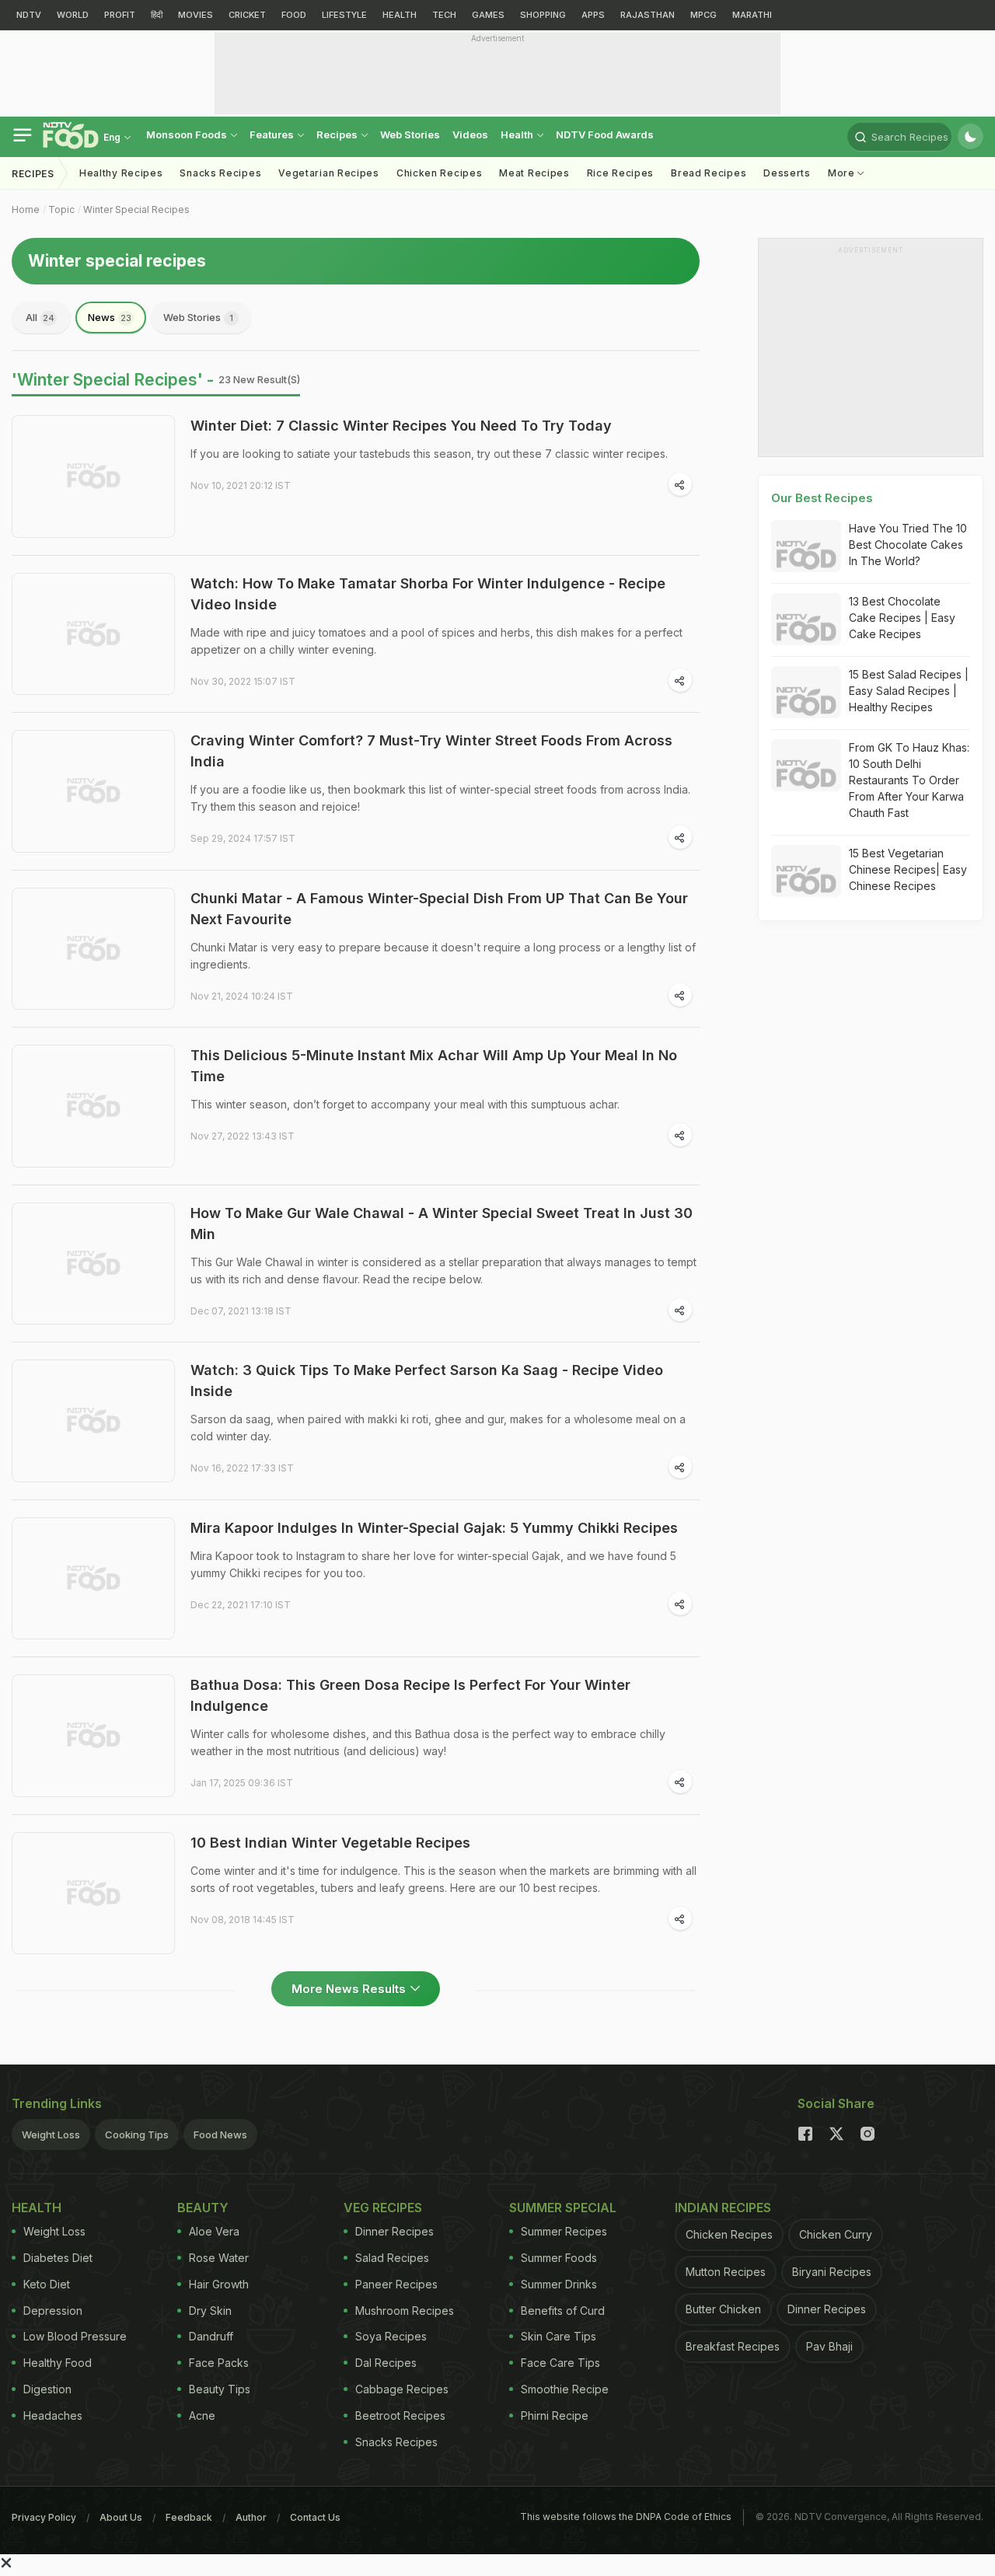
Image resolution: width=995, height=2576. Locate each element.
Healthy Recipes (121, 173)
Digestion (47, 2389)
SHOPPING (543, 15)
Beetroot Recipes (400, 2415)
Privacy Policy (44, 2517)
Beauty (203, 2208)
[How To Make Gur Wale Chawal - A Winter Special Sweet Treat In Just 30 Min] (93, 1264)
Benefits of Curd (563, 2311)
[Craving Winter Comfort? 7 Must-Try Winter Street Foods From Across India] (93, 791)
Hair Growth (219, 2284)
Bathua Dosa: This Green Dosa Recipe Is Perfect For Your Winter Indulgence (410, 1695)
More (843, 173)
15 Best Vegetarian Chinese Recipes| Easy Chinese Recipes (908, 869)
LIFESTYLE (344, 15)
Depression (53, 2311)
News (110, 317)
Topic (61, 209)
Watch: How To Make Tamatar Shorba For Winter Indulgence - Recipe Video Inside (428, 594)
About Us (121, 2517)
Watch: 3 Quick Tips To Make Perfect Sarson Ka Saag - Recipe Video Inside (427, 1380)
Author (251, 2517)
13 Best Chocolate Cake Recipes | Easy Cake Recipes (902, 618)
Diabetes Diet (58, 2258)
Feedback (189, 2517)
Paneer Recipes (396, 2284)
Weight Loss (51, 2134)
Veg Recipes (383, 2208)
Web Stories (410, 134)
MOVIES (196, 15)
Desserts (787, 173)
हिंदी (157, 15)
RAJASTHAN (648, 15)
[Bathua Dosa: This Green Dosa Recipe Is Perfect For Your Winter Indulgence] (93, 1736)
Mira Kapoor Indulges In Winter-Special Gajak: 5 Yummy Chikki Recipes (434, 1528)
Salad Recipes (392, 2258)
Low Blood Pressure (75, 2336)
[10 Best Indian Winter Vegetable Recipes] (93, 1894)
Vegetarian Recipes (329, 173)
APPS (593, 15)
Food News (220, 2134)
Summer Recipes (564, 2231)
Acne (202, 2415)
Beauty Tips (220, 2389)
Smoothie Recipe (565, 2389)
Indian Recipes (723, 2208)
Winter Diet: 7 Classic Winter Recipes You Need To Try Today (401, 426)
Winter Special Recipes (136, 209)
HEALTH (400, 15)
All (40, 317)
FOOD (294, 15)
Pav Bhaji (829, 2346)
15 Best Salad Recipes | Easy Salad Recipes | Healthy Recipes (909, 691)
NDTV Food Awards (605, 134)
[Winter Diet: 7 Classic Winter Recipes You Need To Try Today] (93, 476)
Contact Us (315, 2517)
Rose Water (219, 2258)
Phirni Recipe (555, 2415)
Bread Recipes (709, 173)
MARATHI (752, 15)
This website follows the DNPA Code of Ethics (626, 2517)
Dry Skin (210, 2311)
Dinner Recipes (395, 2231)
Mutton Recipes (726, 2272)
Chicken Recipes (440, 173)
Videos (470, 134)
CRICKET (247, 15)
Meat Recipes (534, 173)
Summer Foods (559, 2258)
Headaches (53, 2415)
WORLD (73, 15)
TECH (444, 15)
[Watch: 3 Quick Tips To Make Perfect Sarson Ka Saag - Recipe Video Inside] (93, 1421)
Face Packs (219, 2363)
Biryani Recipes (832, 2272)
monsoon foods (188, 134)
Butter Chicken (723, 2309)
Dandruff (211, 2336)
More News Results (349, 1989)
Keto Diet (47, 2284)
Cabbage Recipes (402, 2389)
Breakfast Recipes (733, 2346)
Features (273, 134)
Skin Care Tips (559, 2336)
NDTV (29, 15)
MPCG (703, 15)
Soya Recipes (391, 2336)
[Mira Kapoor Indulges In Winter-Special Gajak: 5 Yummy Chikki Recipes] (93, 1579)
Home (26, 209)
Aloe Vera (214, 2231)
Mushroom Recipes (405, 2311)
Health (518, 134)
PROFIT (120, 15)
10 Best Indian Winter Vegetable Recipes (330, 1843)
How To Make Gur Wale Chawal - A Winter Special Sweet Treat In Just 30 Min (442, 1223)
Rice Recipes (620, 173)
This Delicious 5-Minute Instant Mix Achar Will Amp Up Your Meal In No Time (434, 1066)
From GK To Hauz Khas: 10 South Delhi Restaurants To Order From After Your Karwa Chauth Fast (909, 780)
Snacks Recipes (220, 173)
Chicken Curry (836, 2234)
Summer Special (563, 2208)
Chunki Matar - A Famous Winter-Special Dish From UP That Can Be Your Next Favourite (439, 909)
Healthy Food (58, 2363)
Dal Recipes (386, 2363)
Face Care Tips (560, 2363)
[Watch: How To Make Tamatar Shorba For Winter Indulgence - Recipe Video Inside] (93, 634)
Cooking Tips (137, 2134)
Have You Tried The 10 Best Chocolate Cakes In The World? (908, 545)
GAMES (488, 15)
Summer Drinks (559, 2284)
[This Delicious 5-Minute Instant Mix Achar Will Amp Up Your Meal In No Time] (93, 1106)
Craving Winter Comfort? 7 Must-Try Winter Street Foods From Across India (431, 751)
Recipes (338, 134)
